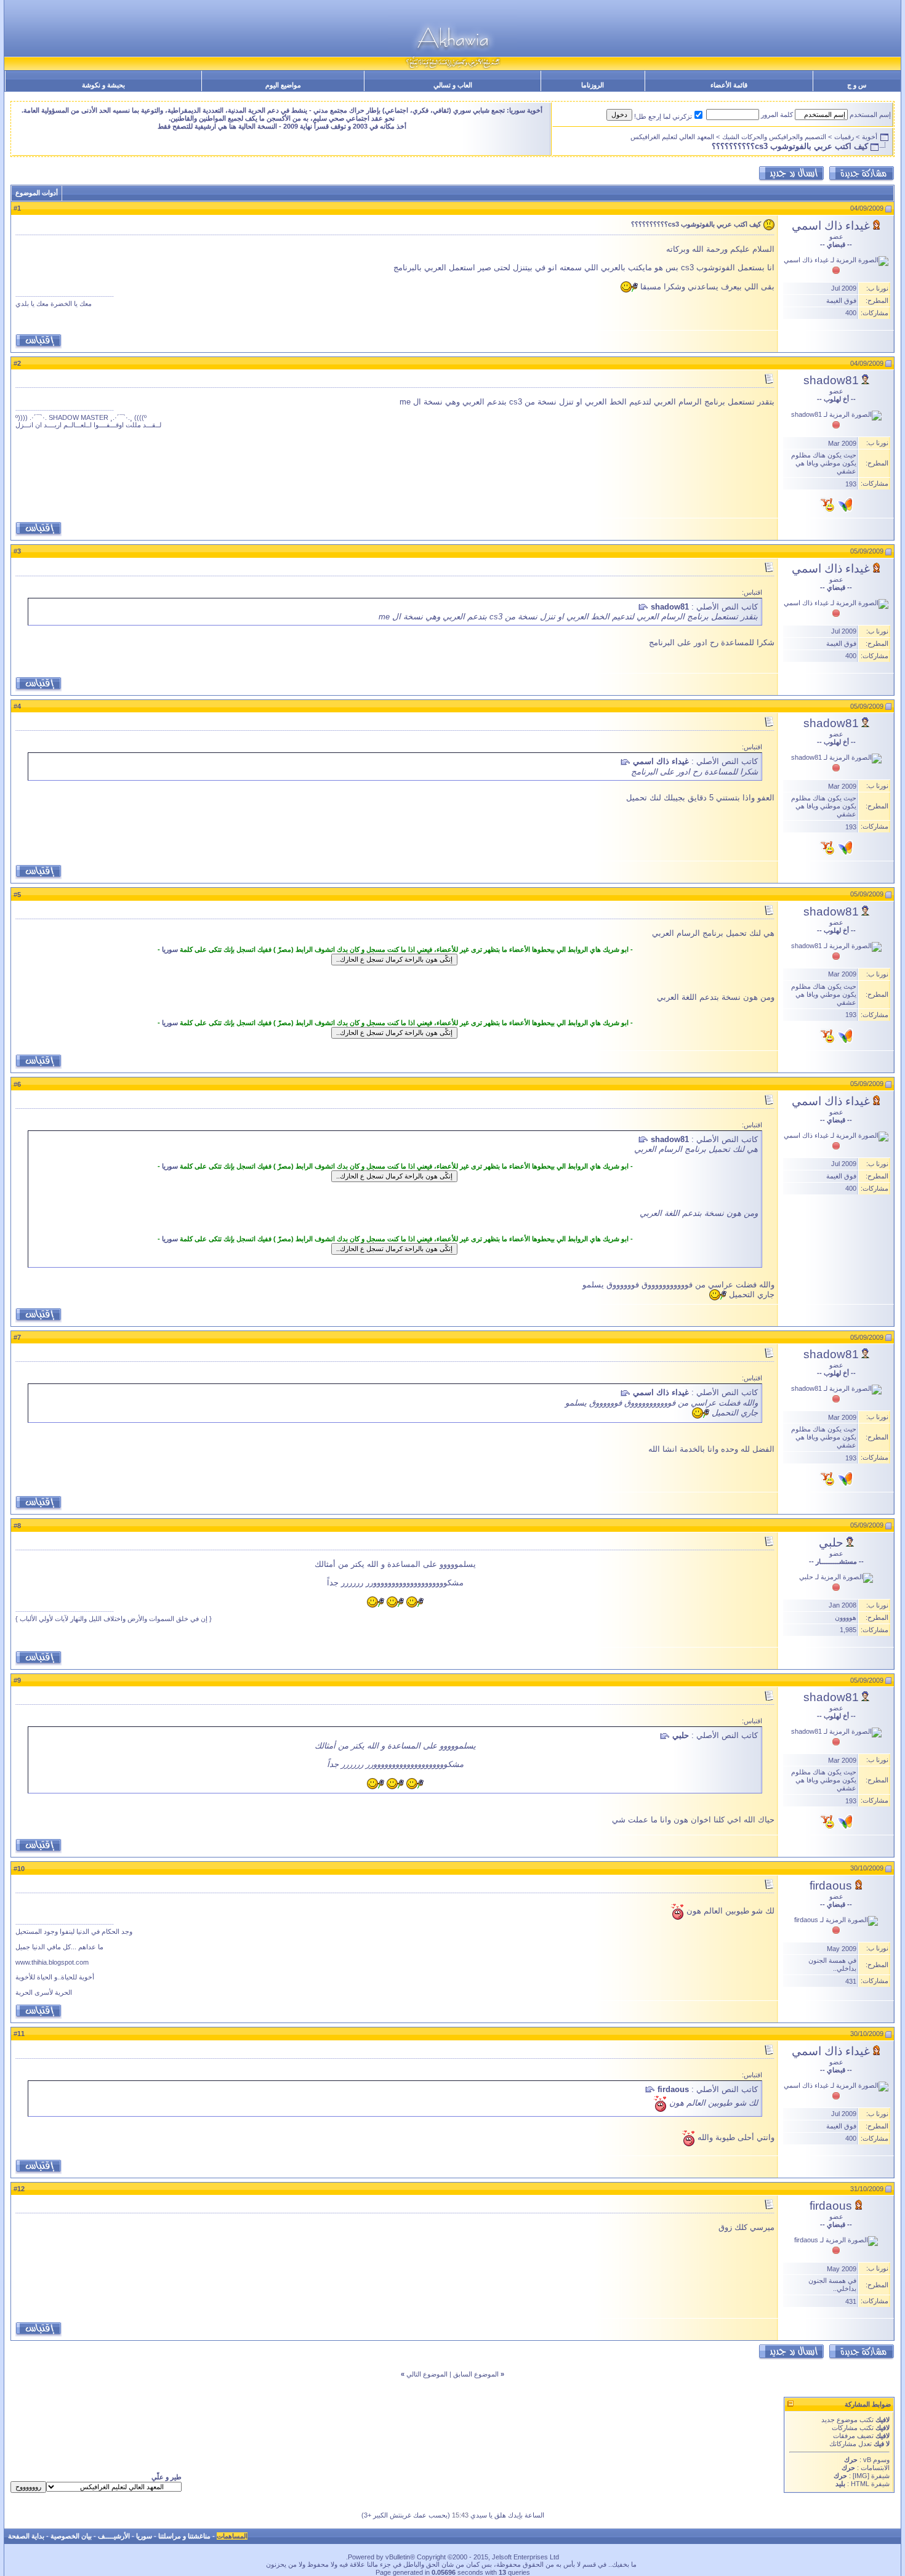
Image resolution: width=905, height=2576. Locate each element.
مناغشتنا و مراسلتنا (184, 2536)
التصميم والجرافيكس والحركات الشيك (774, 137)
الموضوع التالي (427, 2374)
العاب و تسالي (453, 85)
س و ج (857, 85)
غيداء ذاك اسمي (831, 226)
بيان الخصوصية (71, 2536)
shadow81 (831, 380)
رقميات (844, 137)
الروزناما (593, 85)
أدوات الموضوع (37, 193)
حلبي (831, 1543)
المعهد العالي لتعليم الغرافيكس (672, 137)
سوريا (170, 949)
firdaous (831, 1886)
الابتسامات (875, 2468)
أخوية (870, 137)
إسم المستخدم (870, 115)
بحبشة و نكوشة (103, 85)
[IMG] (861, 2476)
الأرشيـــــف (114, 2536)
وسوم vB (875, 2460)
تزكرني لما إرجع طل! (663, 116)
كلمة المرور (777, 115)
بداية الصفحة (26, 2536)
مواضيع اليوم (283, 85)
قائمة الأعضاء (729, 85)
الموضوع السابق (476, 2374)
